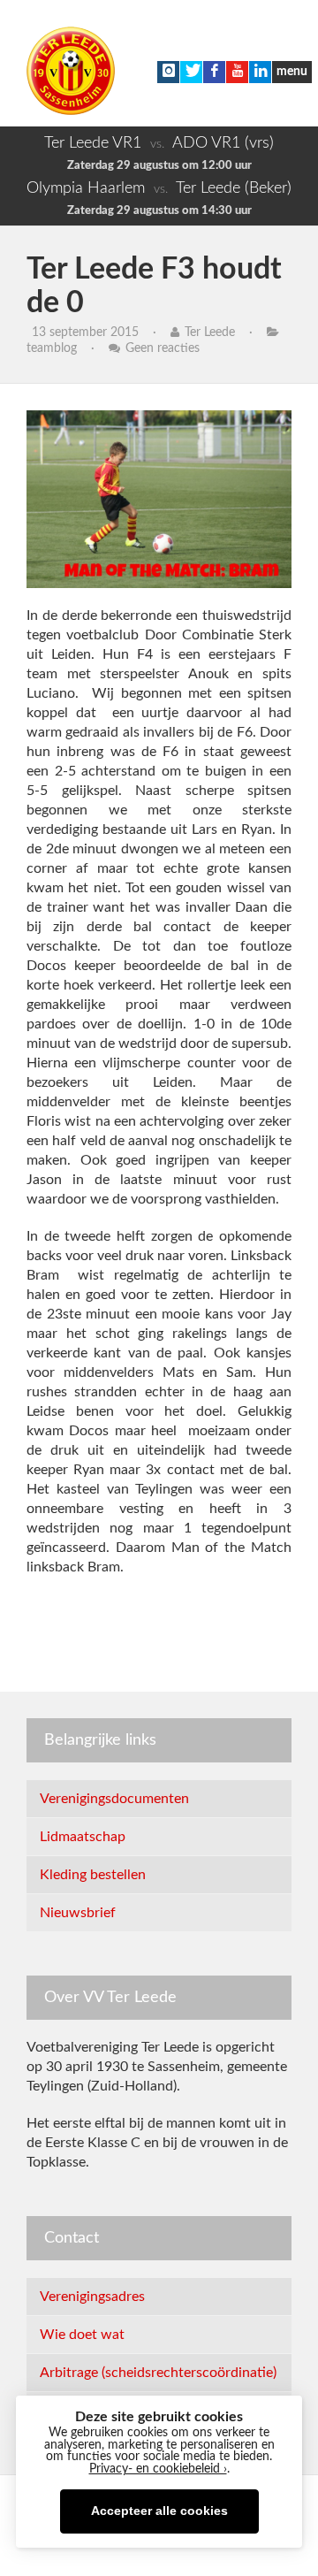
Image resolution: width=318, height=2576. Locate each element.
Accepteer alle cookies (159, 2511)
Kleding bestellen (93, 1875)
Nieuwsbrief (78, 1913)
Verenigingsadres (92, 2297)
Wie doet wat (82, 2335)
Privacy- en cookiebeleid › (158, 2469)
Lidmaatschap (83, 1837)
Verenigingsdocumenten (114, 1799)
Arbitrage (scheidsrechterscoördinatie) (158, 2373)
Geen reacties (163, 348)
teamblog (52, 348)
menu (292, 72)
